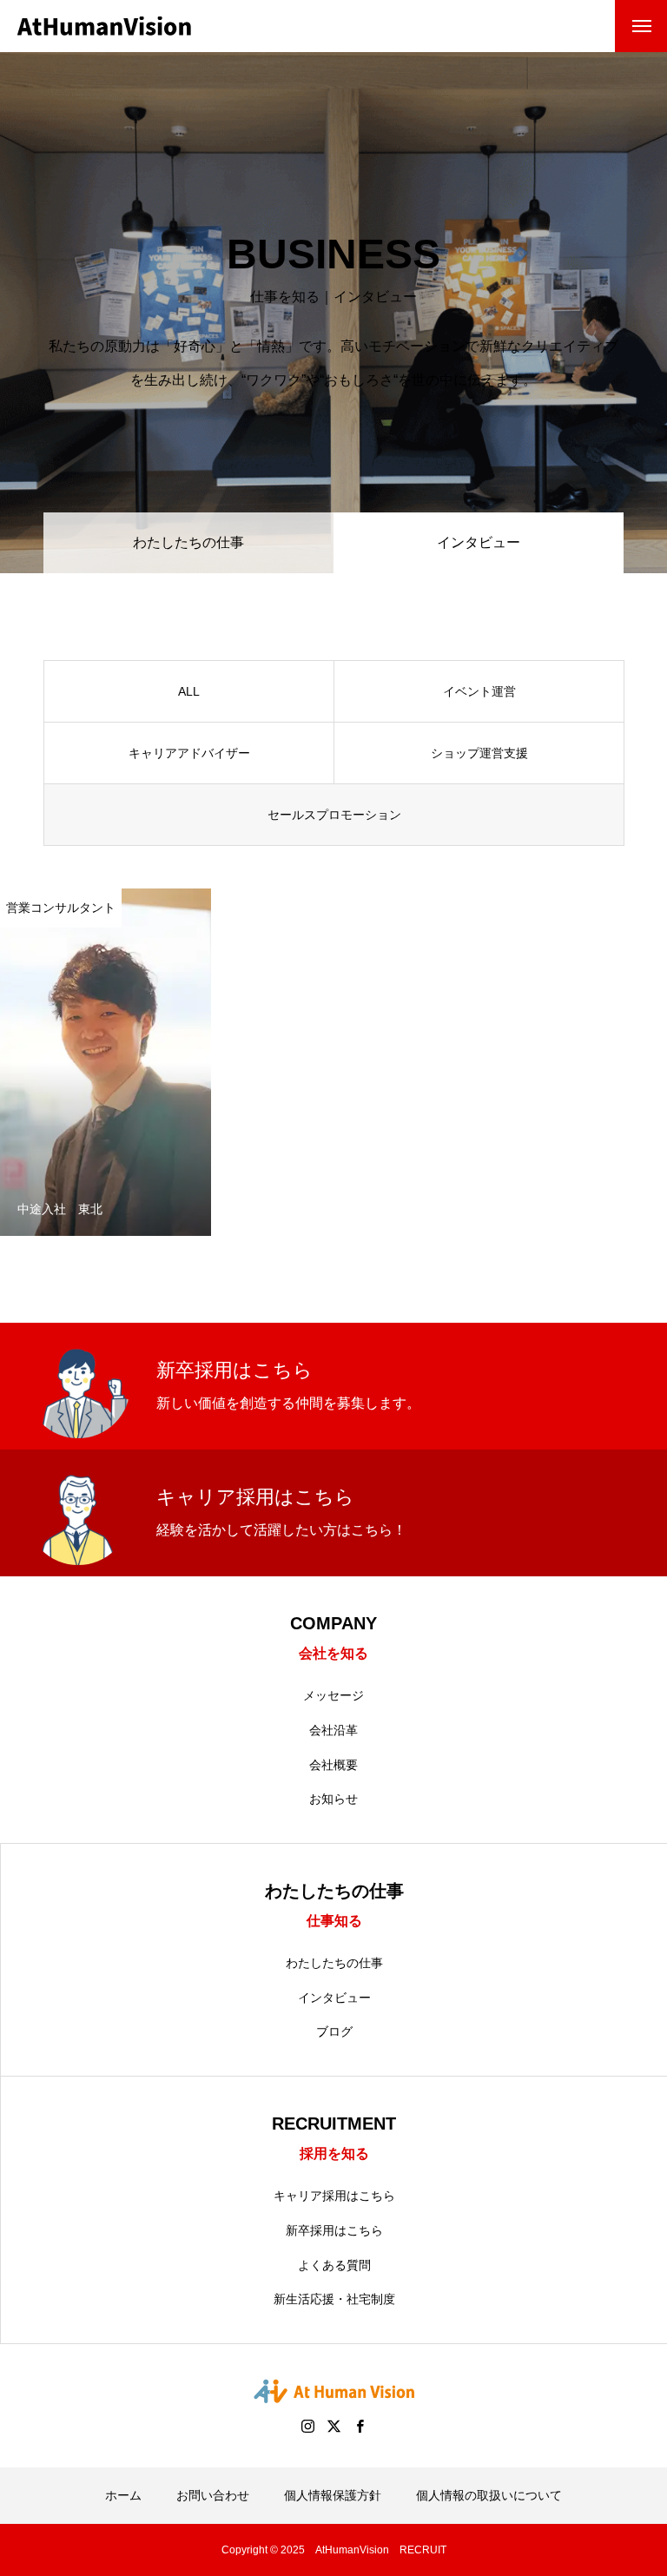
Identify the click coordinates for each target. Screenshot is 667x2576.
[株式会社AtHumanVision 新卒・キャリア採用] (104, 26)
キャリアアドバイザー (189, 753)
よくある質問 (334, 2265)
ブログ (334, 2031)
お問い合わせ (213, 2495)
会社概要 (333, 1765)
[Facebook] (360, 2426)
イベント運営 (479, 691)
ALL (189, 691)
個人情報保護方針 (333, 2495)
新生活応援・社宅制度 (334, 2299)
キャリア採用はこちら (334, 2196)
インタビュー (334, 1998)
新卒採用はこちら (334, 2230)
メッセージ (333, 1695)
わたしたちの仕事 (188, 542)
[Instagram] (307, 2426)
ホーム (123, 2495)
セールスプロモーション (334, 815)
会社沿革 (333, 1730)
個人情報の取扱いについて (489, 2495)
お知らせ (333, 1799)
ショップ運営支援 (479, 753)
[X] (333, 2426)
